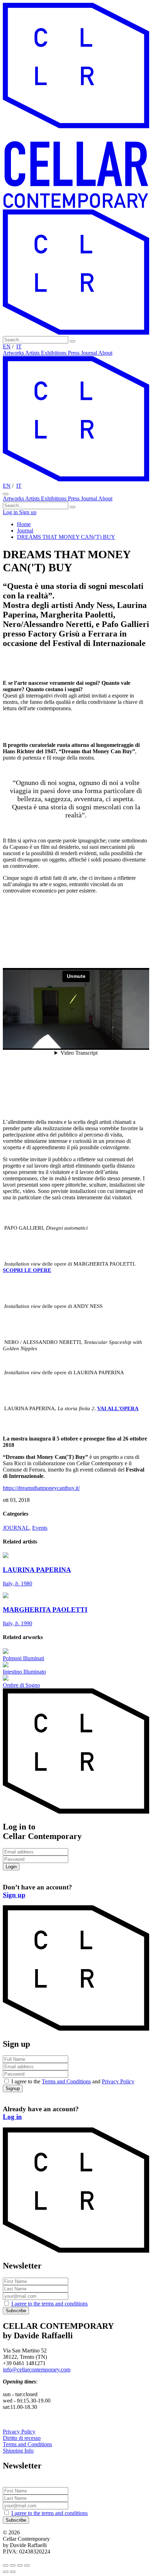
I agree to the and (73, 2081)
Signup (13, 2088)
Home (24, 524)
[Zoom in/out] (27, 2565)
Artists (33, 353)
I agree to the (49, 2304)
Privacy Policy (118, 2081)
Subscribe (16, 2311)
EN (7, 346)
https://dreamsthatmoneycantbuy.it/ (41, 1488)
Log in (11, 512)
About (105, 353)
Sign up (28, 512)
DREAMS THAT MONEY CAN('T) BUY (66, 537)
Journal (90, 353)
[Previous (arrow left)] (6, 2572)
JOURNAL (16, 1528)
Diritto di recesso (22, 2438)
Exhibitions (54, 353)
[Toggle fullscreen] (20, 2565)
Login (11, 1867)
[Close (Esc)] (6, 2565)
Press (74, 353)
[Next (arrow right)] (13, 2572)
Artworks (14, 353)
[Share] (13, 2565)
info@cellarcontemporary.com (37, 2370)
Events (40, 1528)
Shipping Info (18, 2451)
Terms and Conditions (66, 2081)
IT (19, 346)
